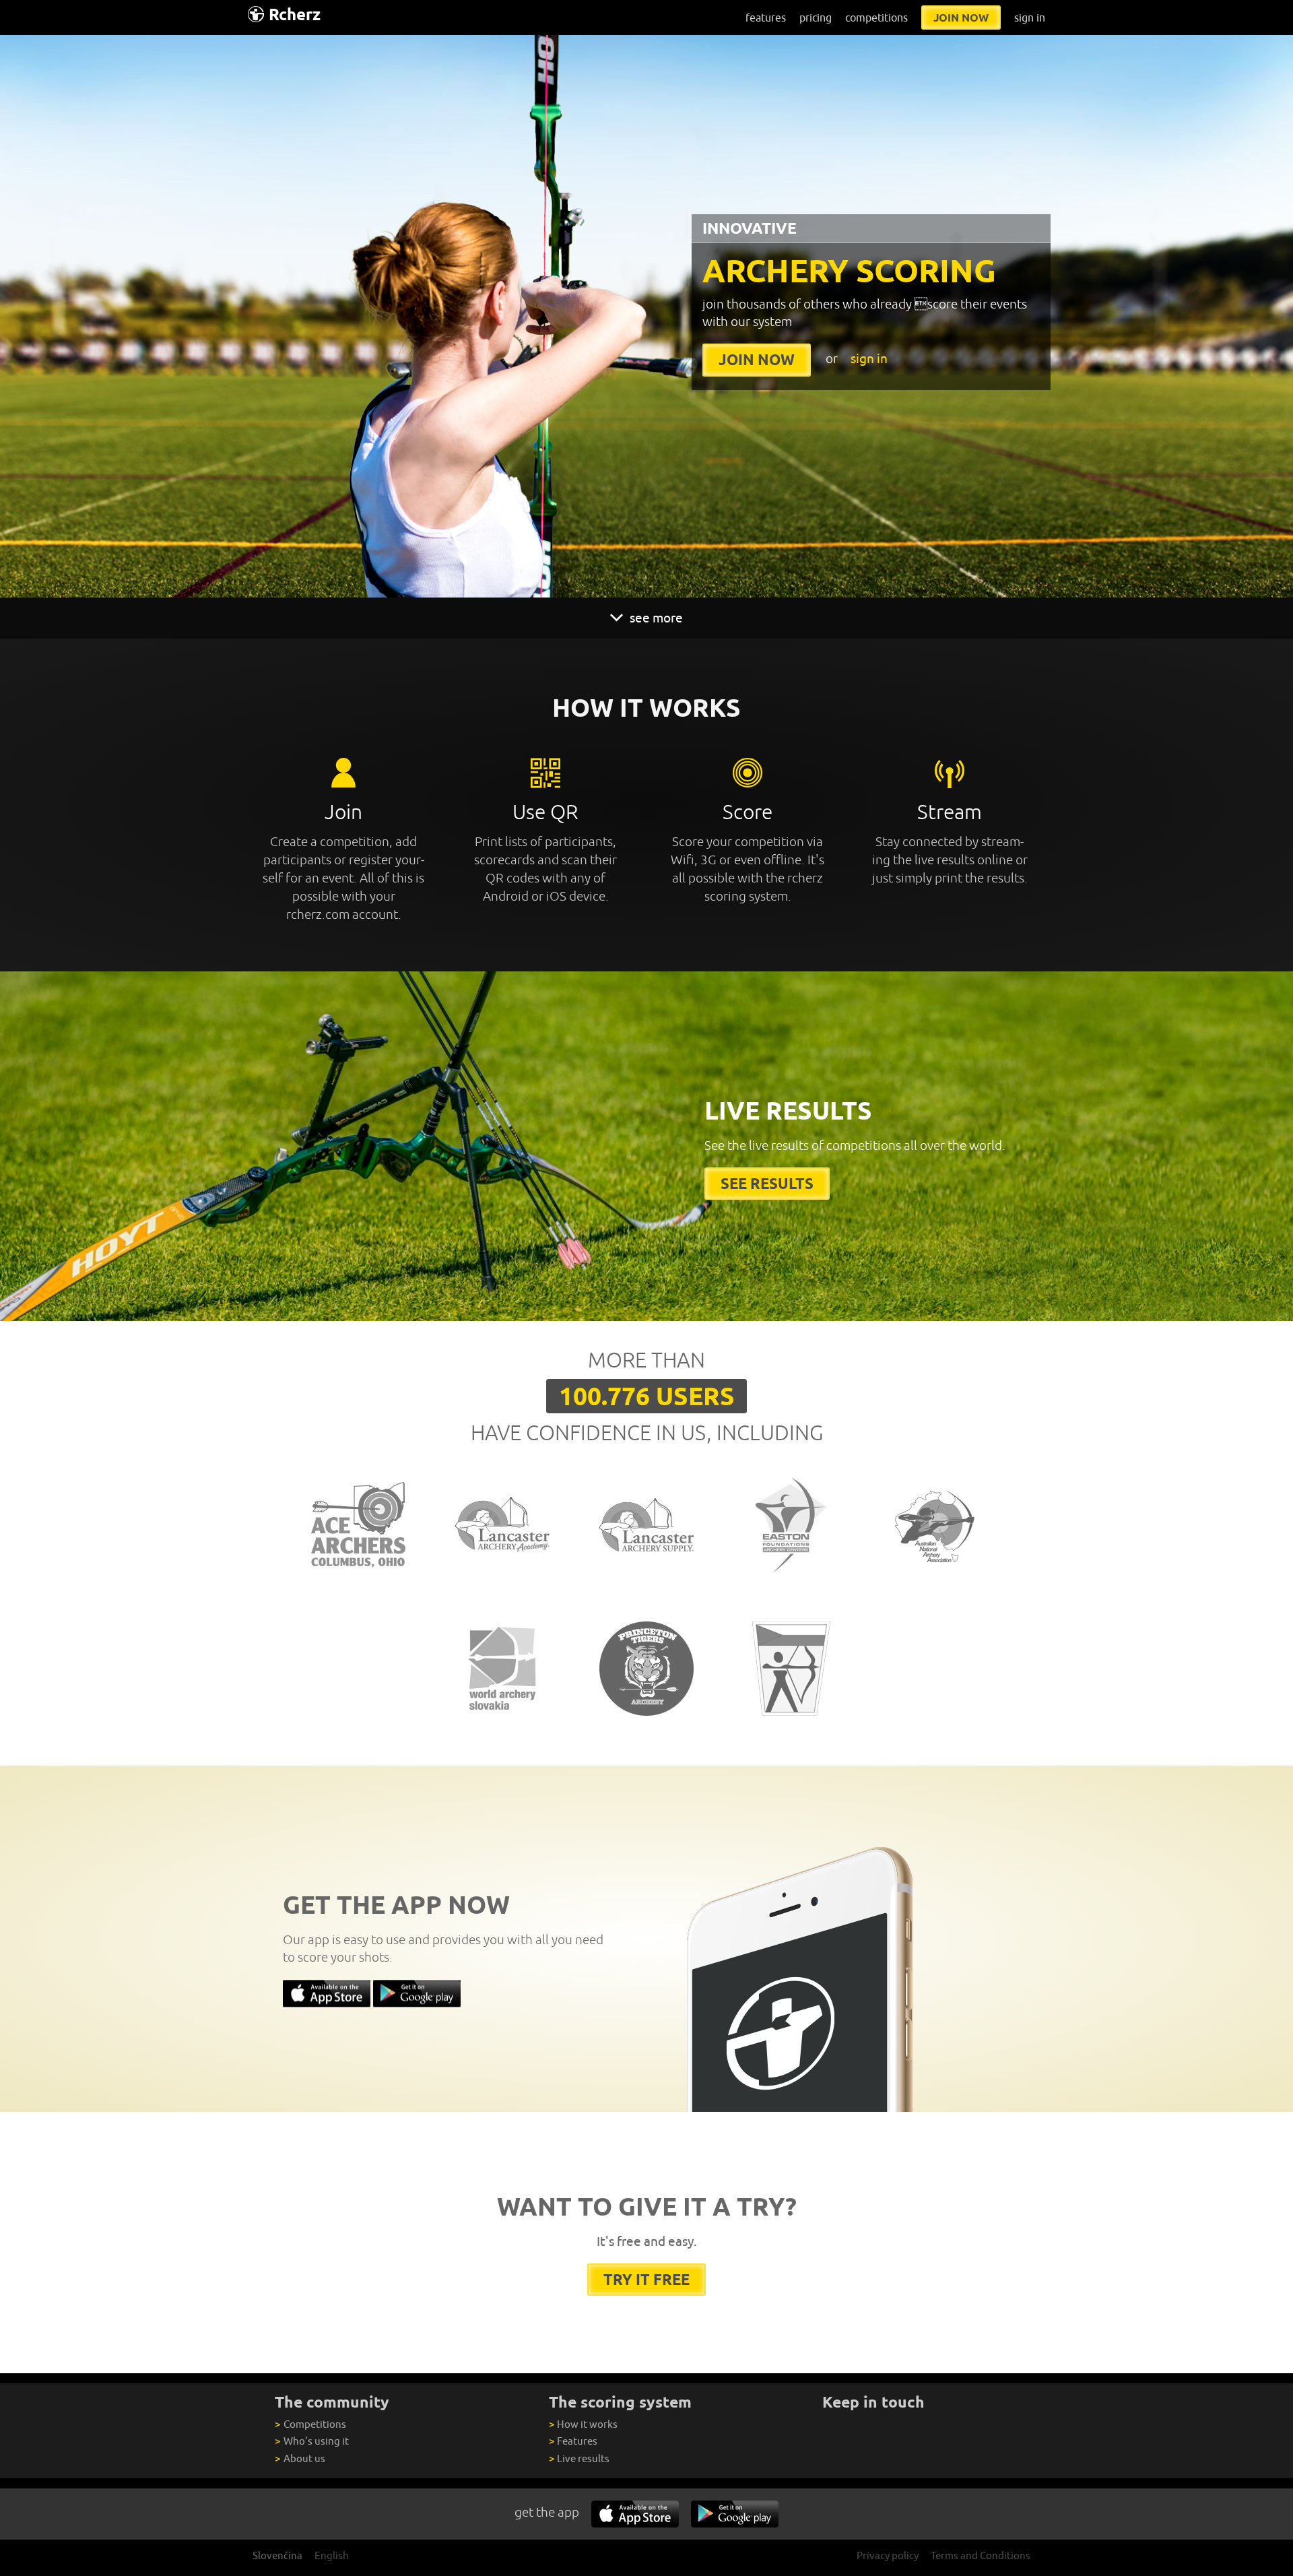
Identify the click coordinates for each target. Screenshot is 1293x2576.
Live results (579, 2458)
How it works (583, 2424)
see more (655, 618)
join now (961, 18)
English (332, 2555)
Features (573, 2441)
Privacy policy (888, 2555)
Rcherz (295, 14)
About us (300, 2458)
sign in (1030, 18)
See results (767, 1183)
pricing (816, 18)
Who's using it (311, 2441)
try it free (646, 2279)
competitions (876, 18)
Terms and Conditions (981, 2555)
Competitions (310, 2424)
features (766, 18)
